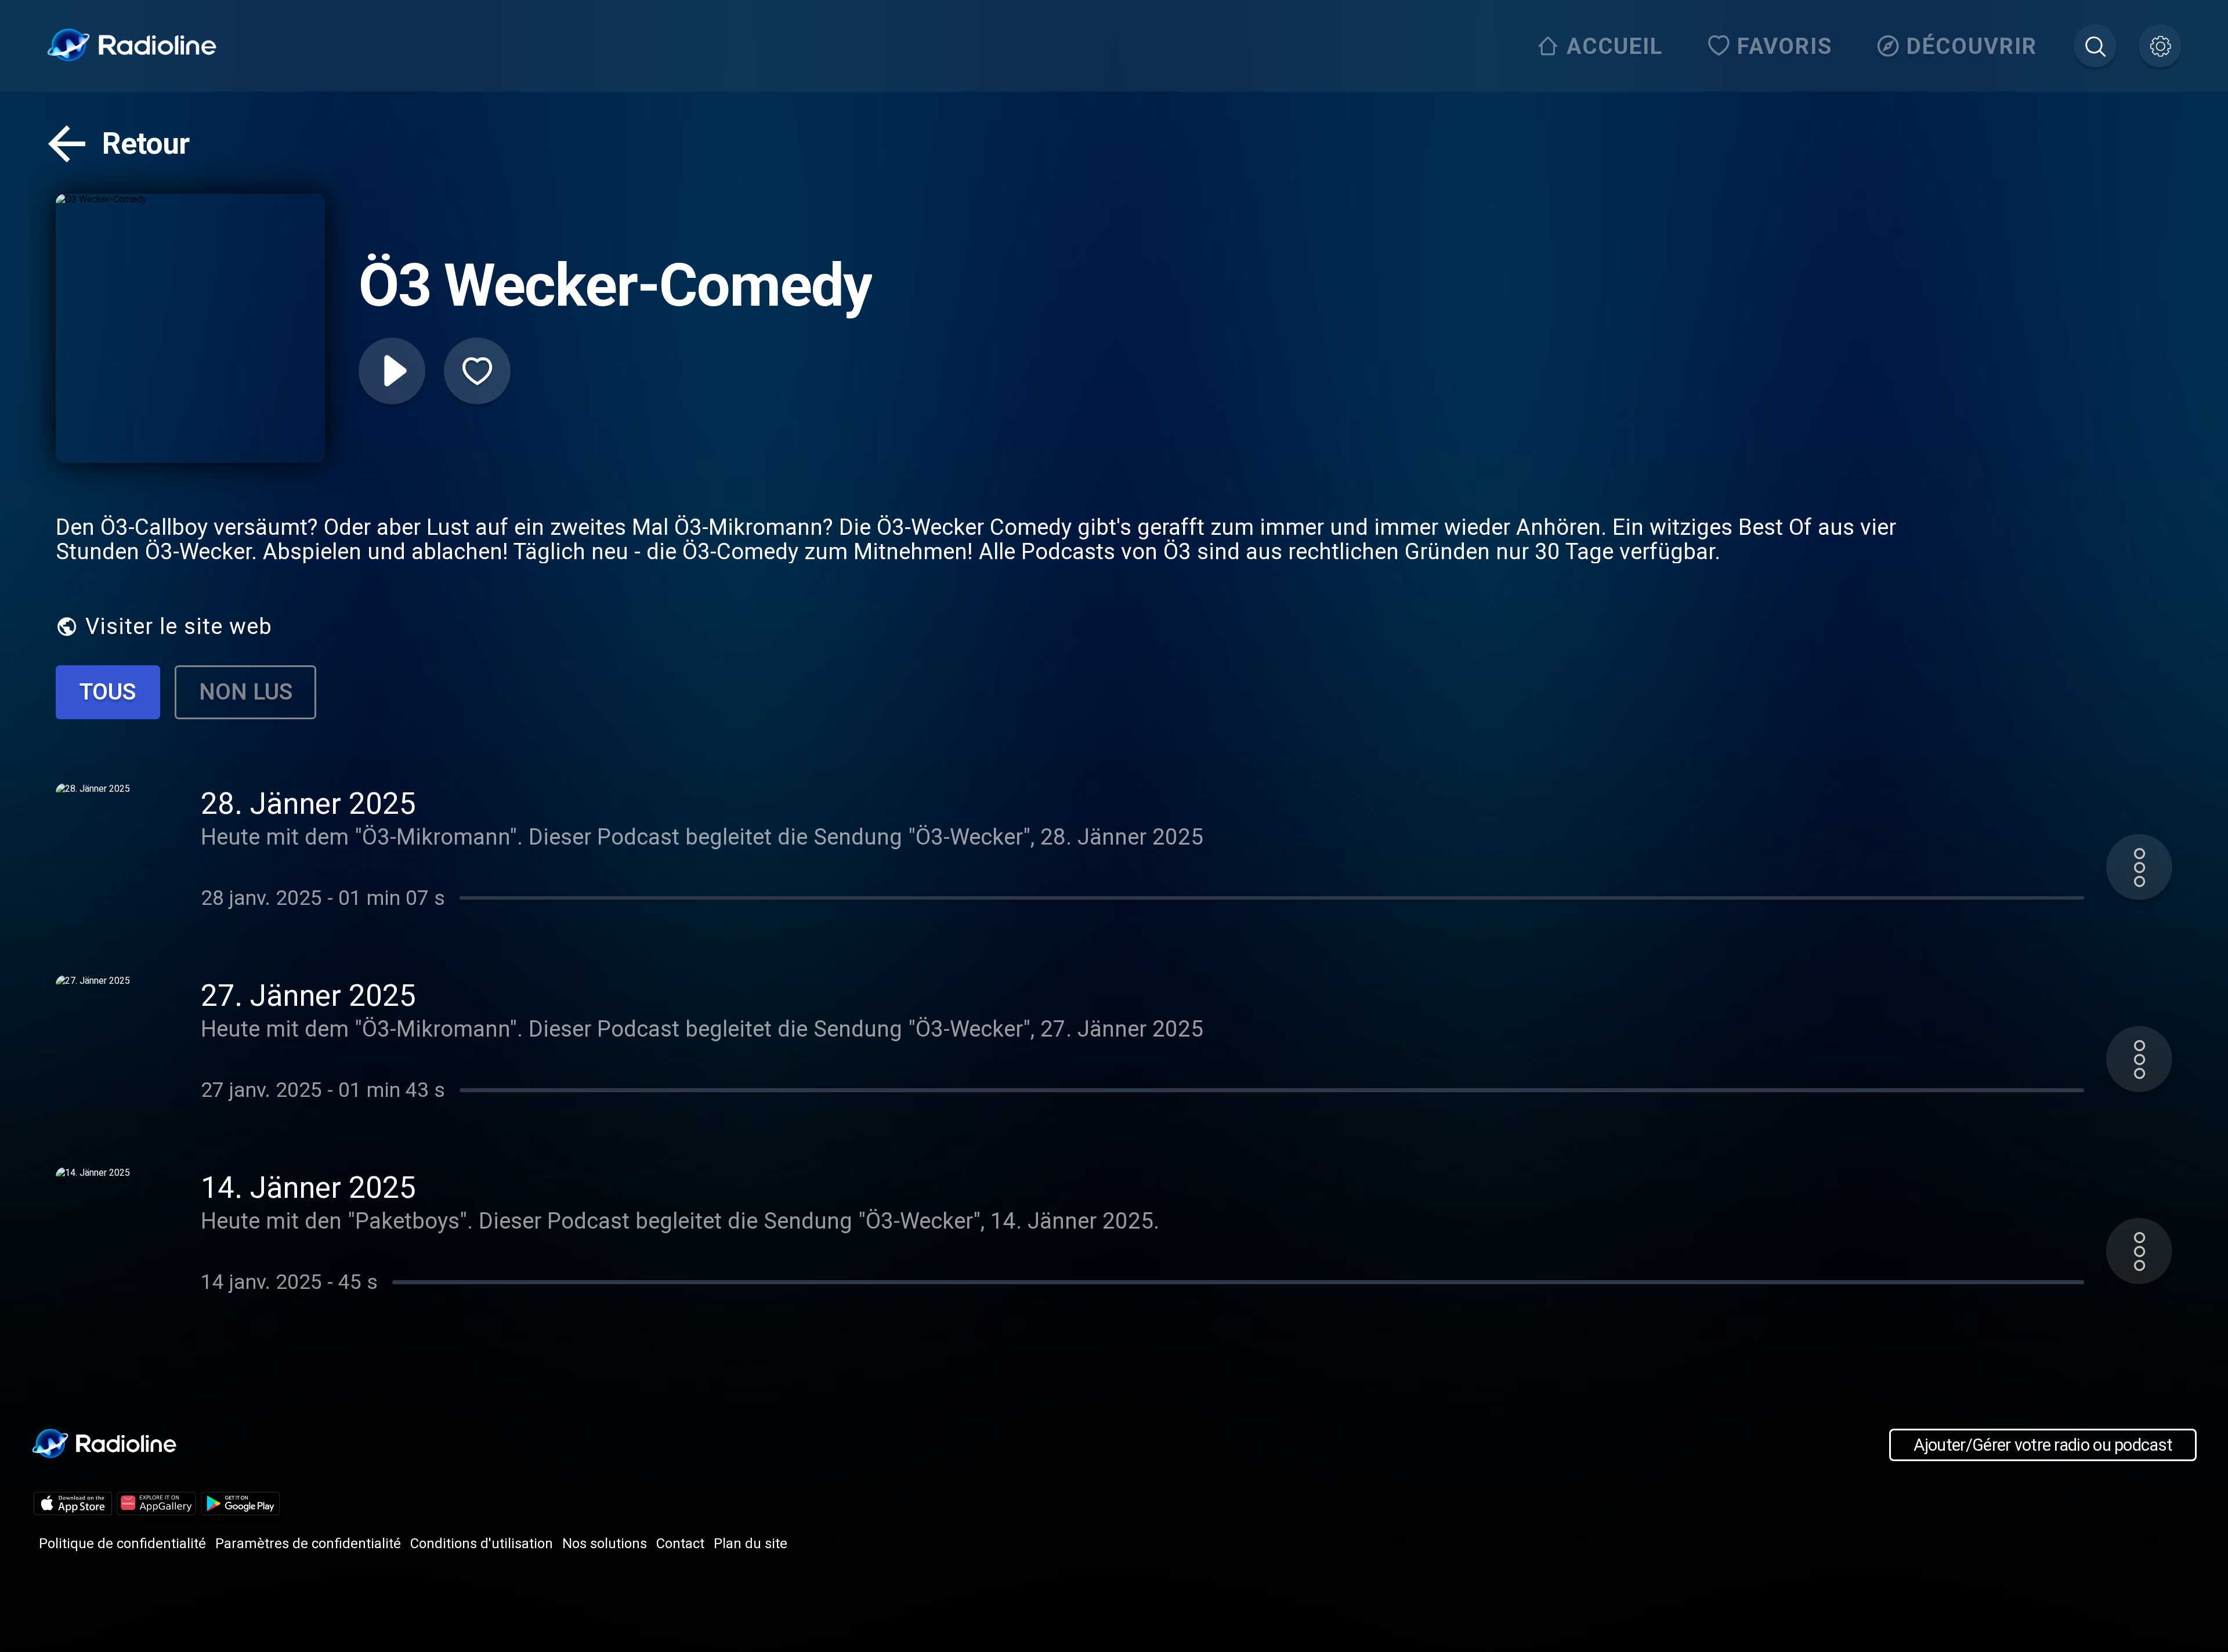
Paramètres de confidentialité (308, 1544)
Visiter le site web (179, 626)
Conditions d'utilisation (482, 1544)
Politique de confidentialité (122, 1544)
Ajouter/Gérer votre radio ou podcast (2043, 1445)
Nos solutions (605, 1544)
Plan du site (750, 1544)
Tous (108, 692)
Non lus (246, 692)
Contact (680, 1544)
